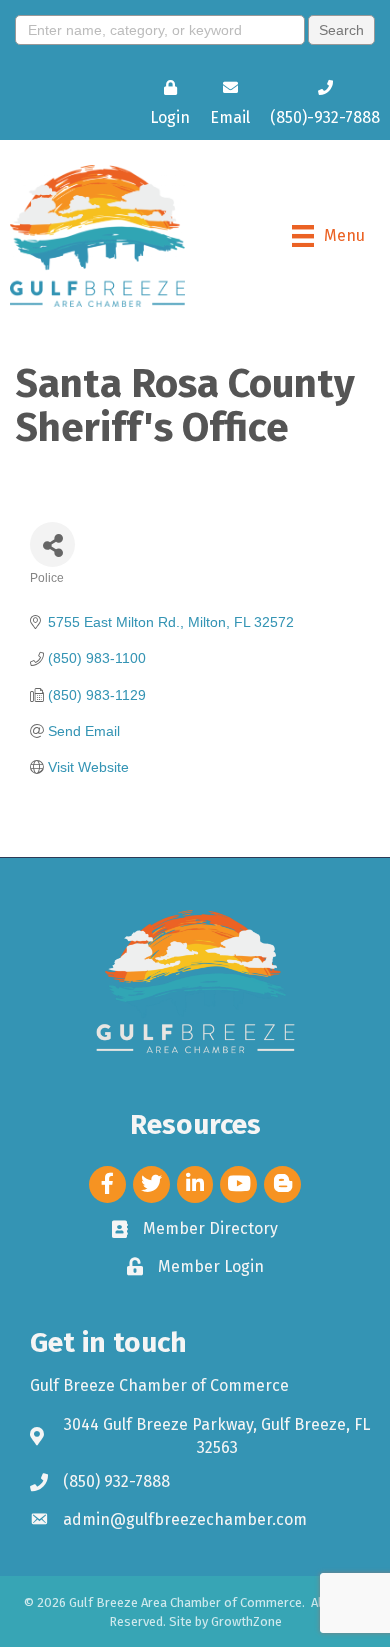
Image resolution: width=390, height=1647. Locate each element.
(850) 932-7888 (116, 1481)
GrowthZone (246, 1621)
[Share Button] (52, 544)
